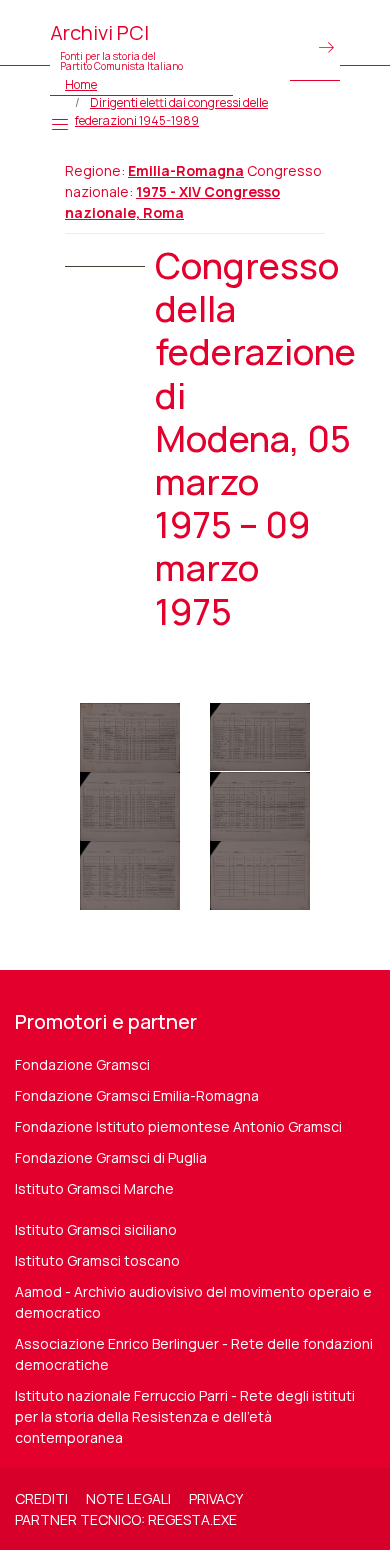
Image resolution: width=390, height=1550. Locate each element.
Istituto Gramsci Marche (94, 1188)
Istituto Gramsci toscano (97, 1260)
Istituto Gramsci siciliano (96, 1229)
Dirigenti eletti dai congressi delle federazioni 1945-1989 (171, 111)
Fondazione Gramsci (82, 1064)
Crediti (41, 1498)
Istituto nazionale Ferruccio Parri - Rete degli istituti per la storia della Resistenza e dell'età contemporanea (185, 1416)
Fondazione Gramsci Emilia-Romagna (137, 1095)
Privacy (216, 1498)
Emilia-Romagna (186, 170)
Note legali (128, 1498)
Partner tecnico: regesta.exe (126, 1519)
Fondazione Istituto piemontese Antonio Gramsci (178, 1126)
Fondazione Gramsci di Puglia (111, 1157)
